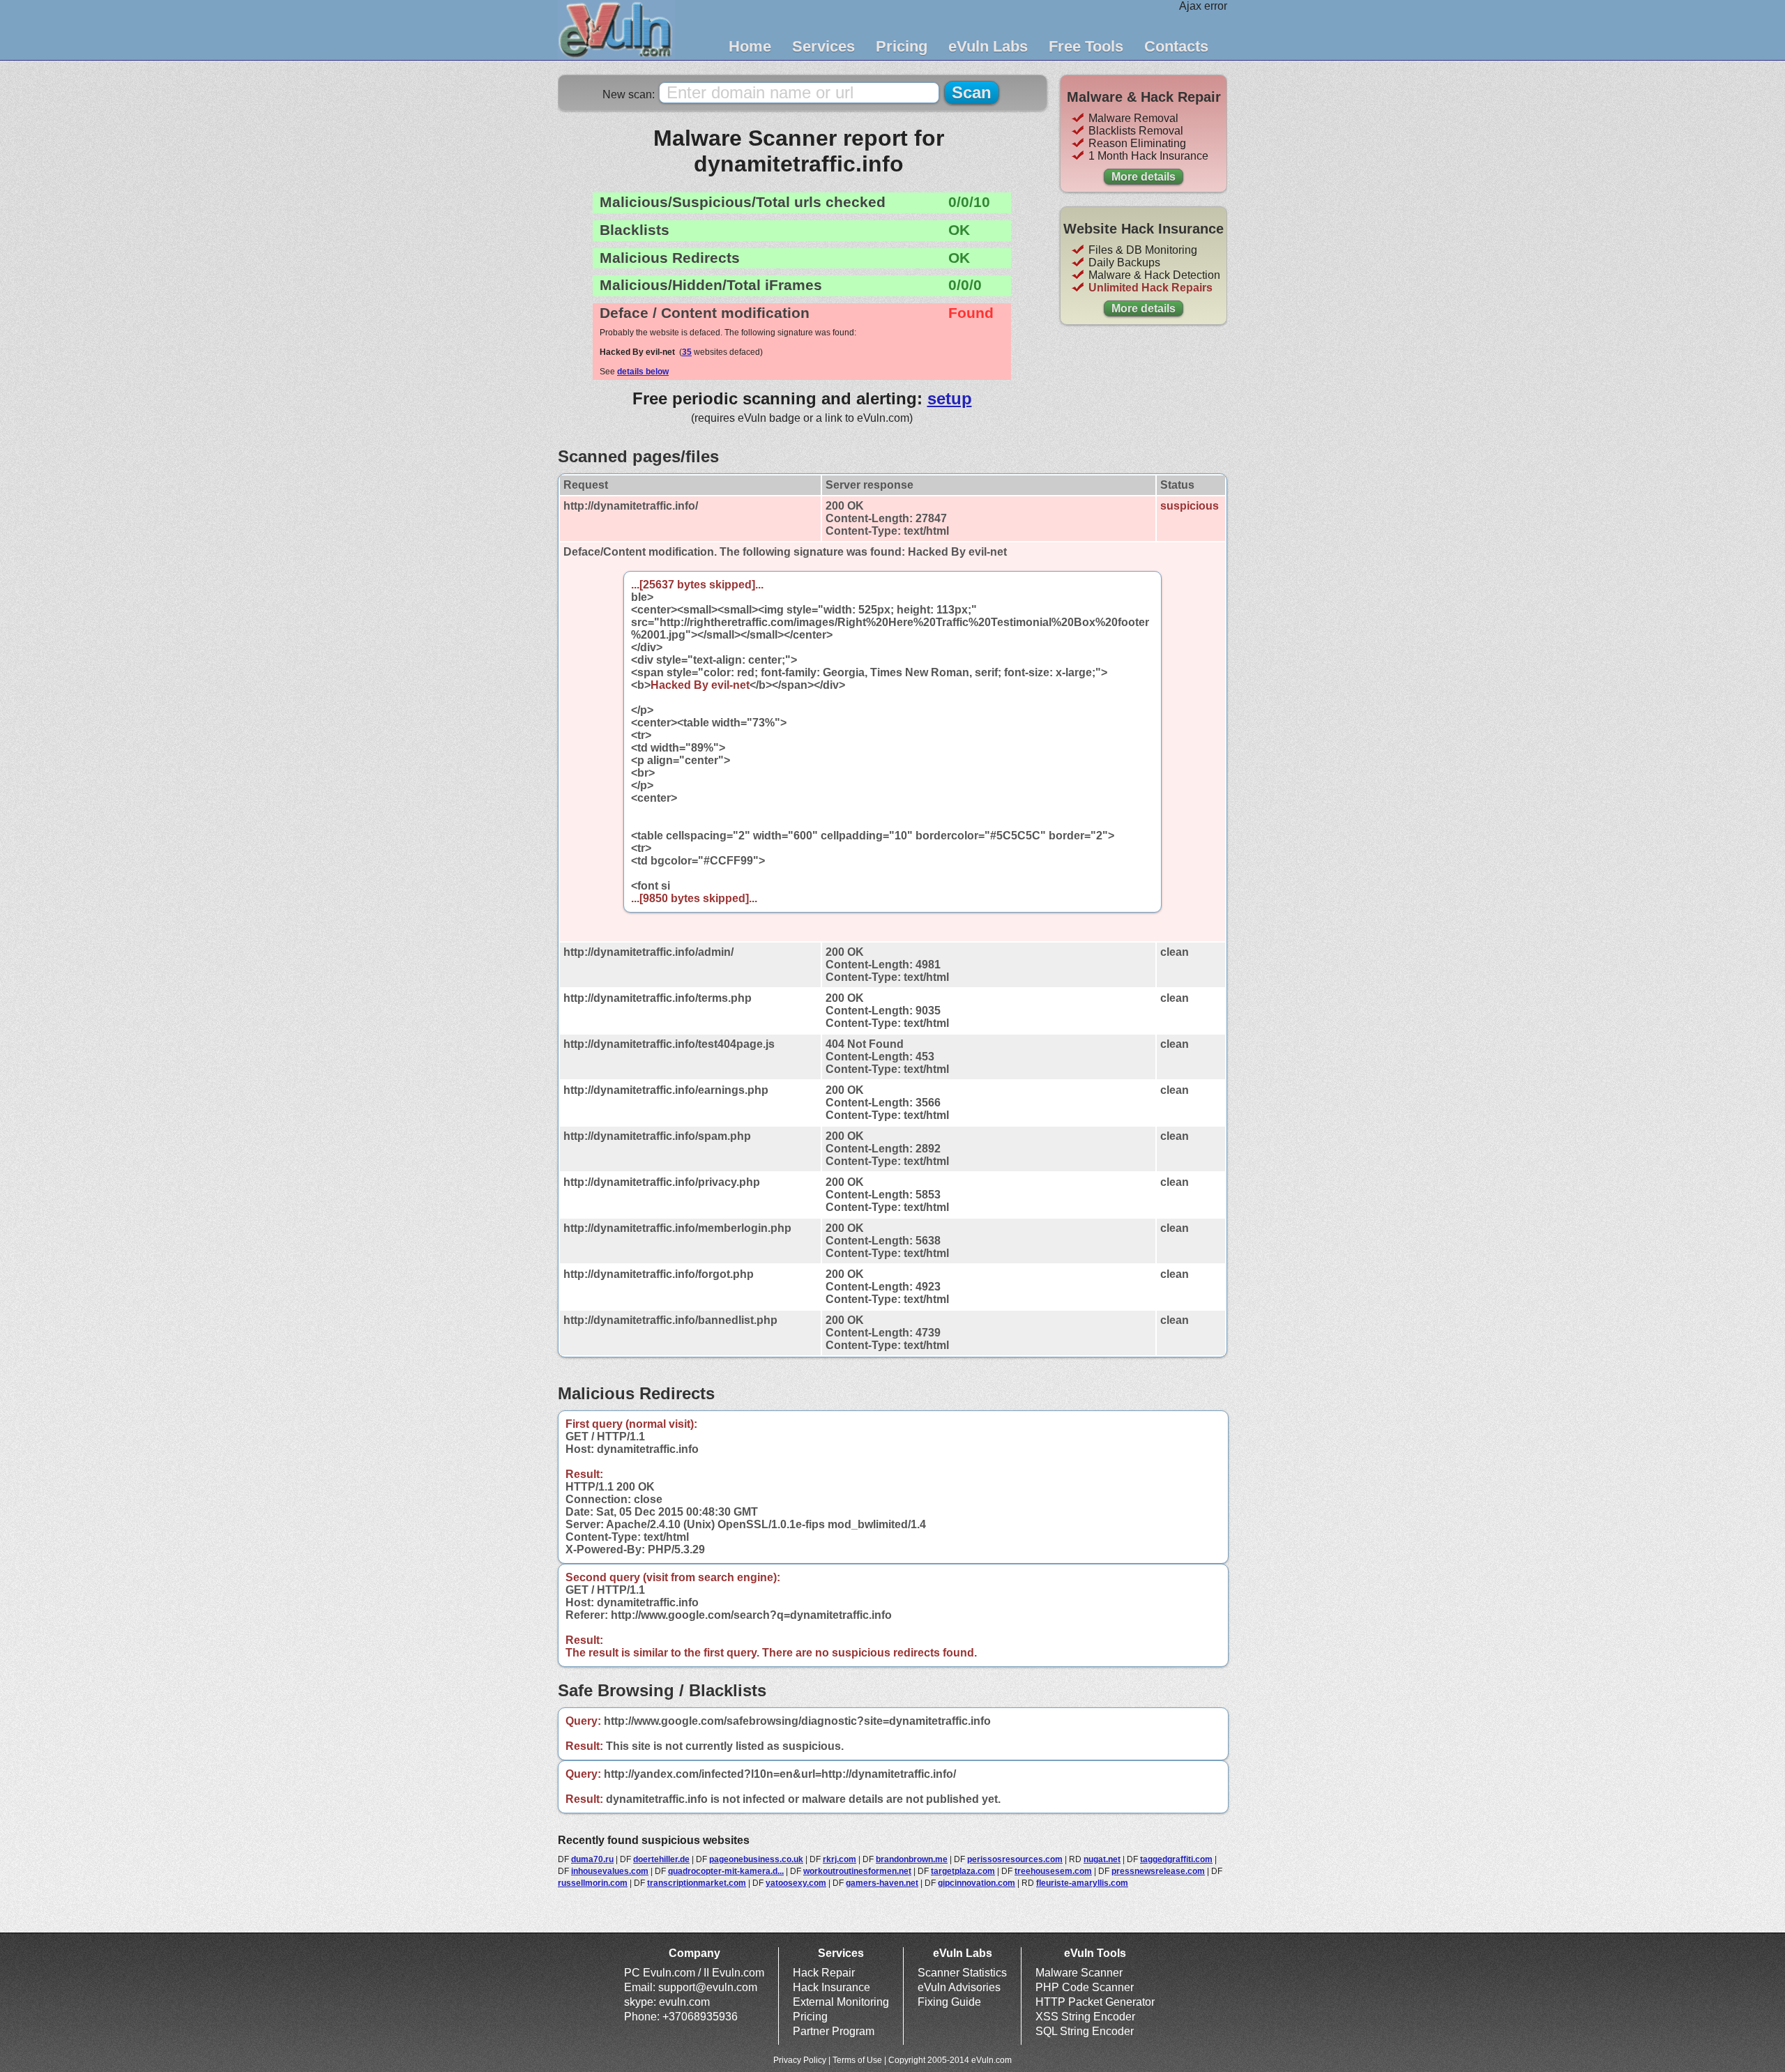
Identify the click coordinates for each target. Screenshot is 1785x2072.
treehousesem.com (1053, 1871)
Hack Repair (824, 1973)
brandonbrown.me (912, 1859)
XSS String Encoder (1085, 2017)
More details (1144, 177)
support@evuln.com (708, 1987)
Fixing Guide (949, 2002)
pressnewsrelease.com (1158, 1871)
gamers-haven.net (882, 1883)
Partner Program (834, 2031)
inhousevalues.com (610, 1871)
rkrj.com (840, 1859)
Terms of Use (857, 2060)
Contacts (1176, 46)
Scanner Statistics (962, 1973)
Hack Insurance (831, 1987)
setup (950, 398)
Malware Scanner (1079, 1973)
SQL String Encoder (1085, 2031)
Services (823, 46)
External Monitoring (841, 2002)
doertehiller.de (661, 1859)
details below (643, 372)
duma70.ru (592, 1859)
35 (687, 352)
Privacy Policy (800, 2060)
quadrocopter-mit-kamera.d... (726, 1871)
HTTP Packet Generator (1095, 2002)
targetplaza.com (963, 1871)
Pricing (902, 46)
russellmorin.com (593, 1883)
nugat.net (1102, 1859)
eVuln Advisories (959, 1987)
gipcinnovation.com (977, 1883)
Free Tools (1086, 46)
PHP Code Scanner (1085, 1987)
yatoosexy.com (796, 1883)
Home (750, 46)
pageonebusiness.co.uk (756, 1859)
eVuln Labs (988, 46)
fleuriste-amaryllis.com (1082, 1883)
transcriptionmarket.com (697, 1883)
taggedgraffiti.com (1176, 1859)
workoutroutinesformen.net (857, 1871)
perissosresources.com (1015, 1859)
